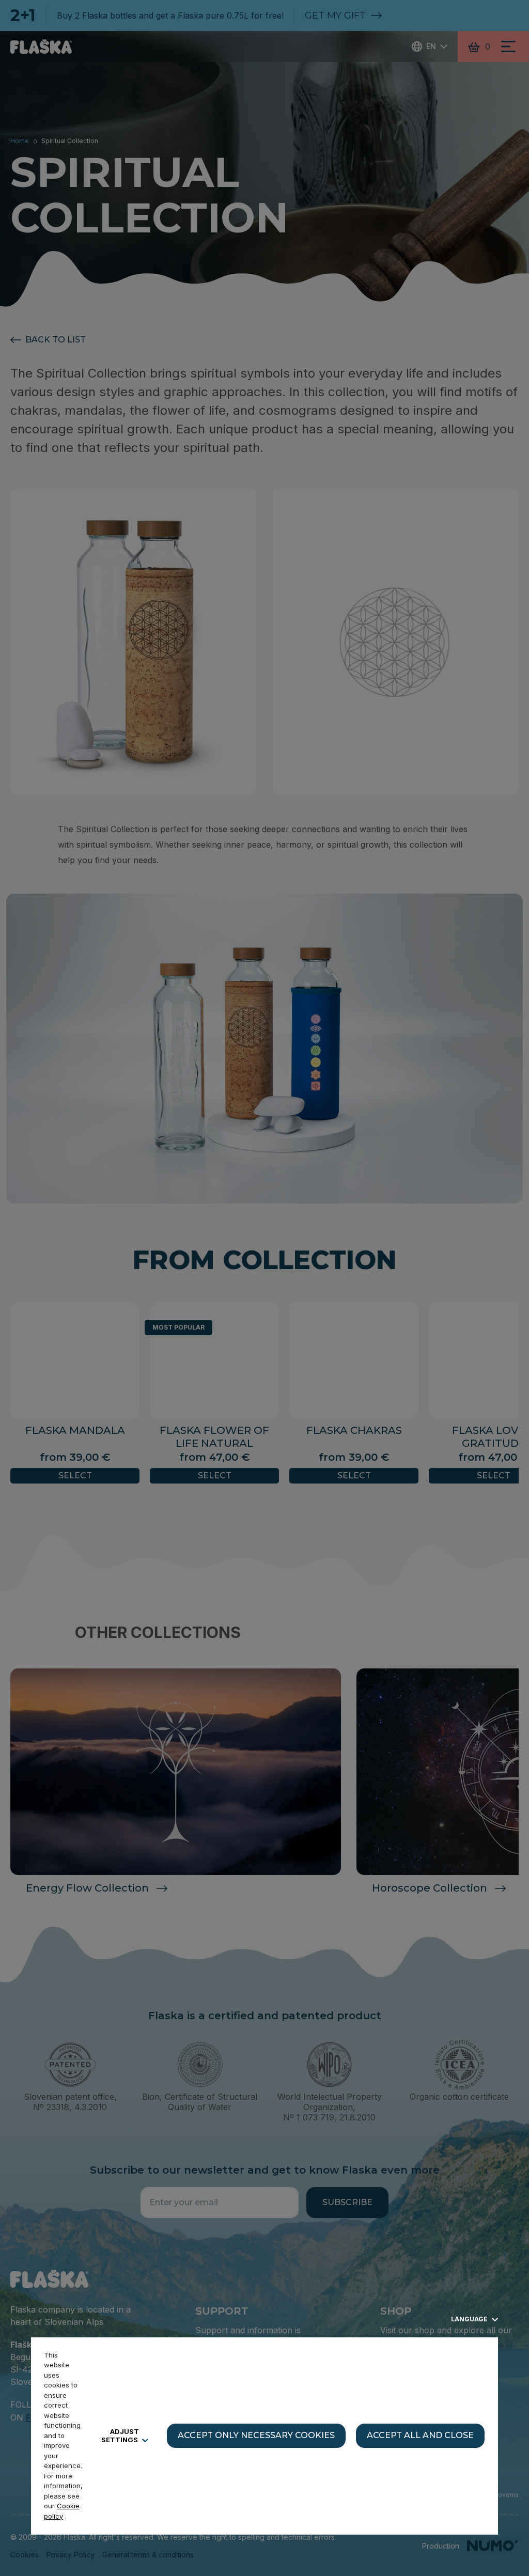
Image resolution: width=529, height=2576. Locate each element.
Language (470, 2319)
